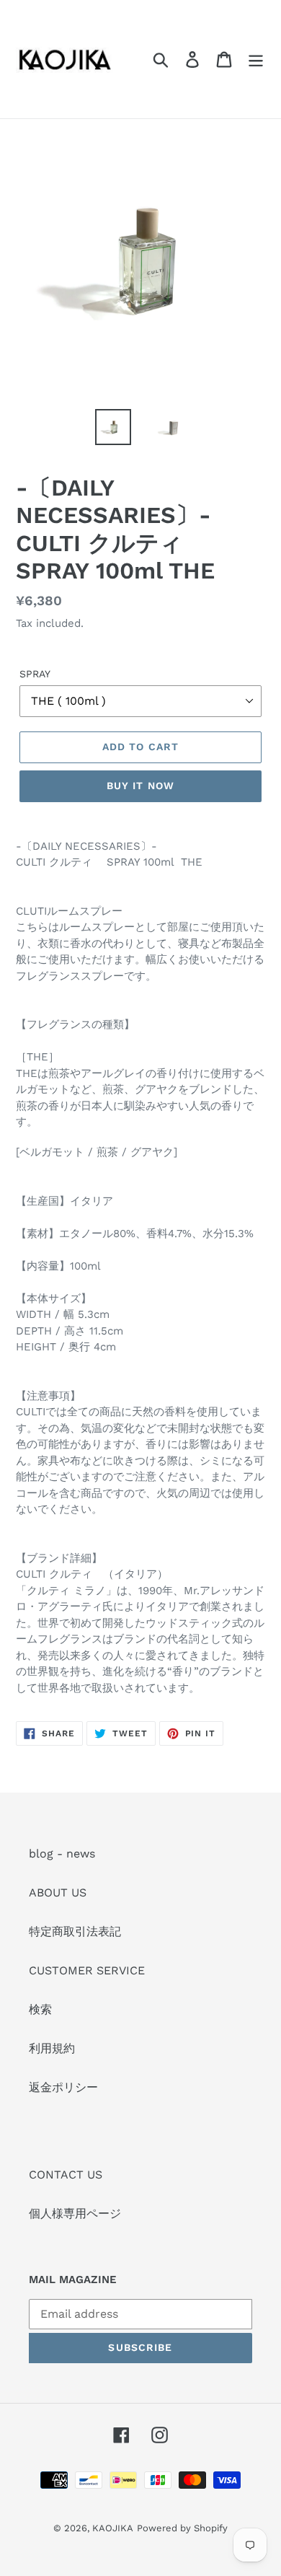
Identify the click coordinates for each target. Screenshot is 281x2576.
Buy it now (140, 786)
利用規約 (52, 2048)
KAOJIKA (113, 2528)
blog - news (62, 1854)
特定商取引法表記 (75, 1931)
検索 (40, 2009)
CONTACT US (66, 2175)
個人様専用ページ (75, 2214)
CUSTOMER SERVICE (87, 1970)
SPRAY (35, 674)
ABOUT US (58, 1893)
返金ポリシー (63, 2087)
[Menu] (256, 60)
